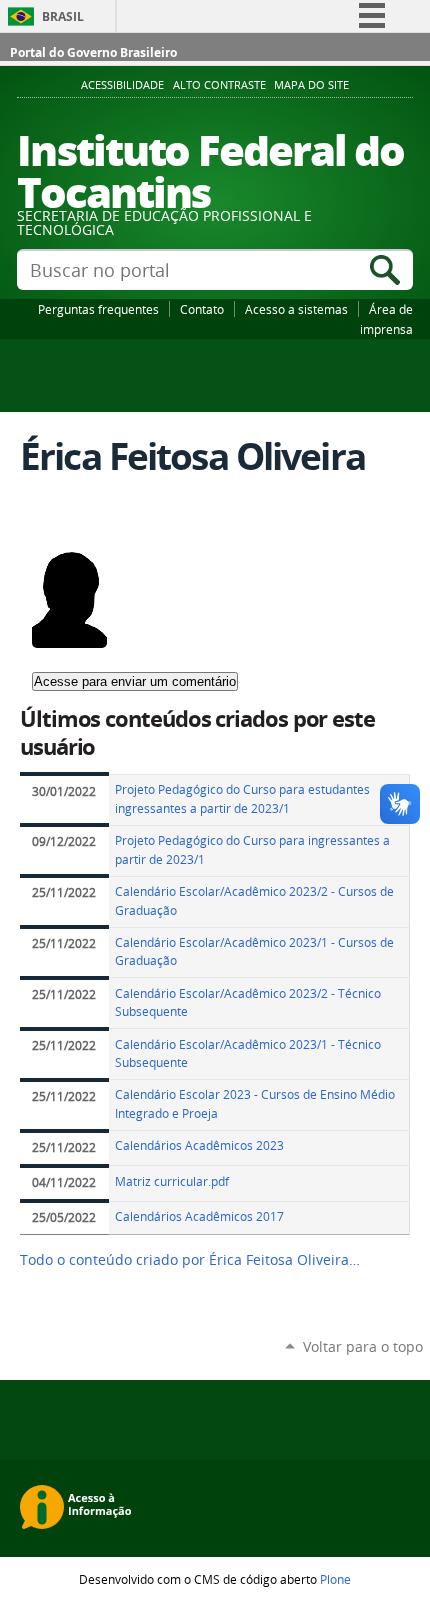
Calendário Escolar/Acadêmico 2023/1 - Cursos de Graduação (254, 952)
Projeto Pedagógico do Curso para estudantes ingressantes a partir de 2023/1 (242, 799)
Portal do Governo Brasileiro (93, 52)
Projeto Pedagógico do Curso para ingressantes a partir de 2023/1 (252, 850)
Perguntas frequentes (98, 309)
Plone (335, 1579)
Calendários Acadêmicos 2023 (199, 1145)
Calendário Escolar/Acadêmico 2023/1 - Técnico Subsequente (248, 1054)
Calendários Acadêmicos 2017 (199, 1216)
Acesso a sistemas (296, 309)
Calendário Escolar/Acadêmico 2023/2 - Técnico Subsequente (248, 1003)
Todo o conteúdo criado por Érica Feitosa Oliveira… (190, 1260)
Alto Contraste (219, 85)
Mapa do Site (311, 85)
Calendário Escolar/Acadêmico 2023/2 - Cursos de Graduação (254, 901)
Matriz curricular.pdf (172, 1181)
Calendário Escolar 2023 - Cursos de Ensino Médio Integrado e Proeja (255, 1104)
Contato (202, 309)
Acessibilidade (122, 85)
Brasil (63, 16)
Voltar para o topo (363, 1346)
